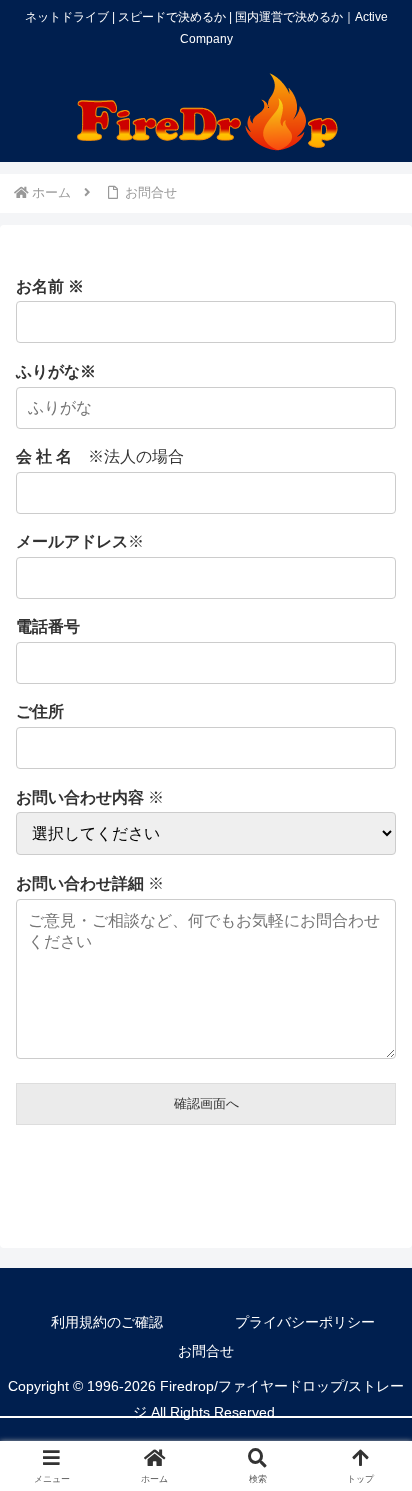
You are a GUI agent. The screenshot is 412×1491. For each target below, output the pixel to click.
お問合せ (206, 1351)
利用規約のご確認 (107, 1322)
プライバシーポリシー (305, 1322)
